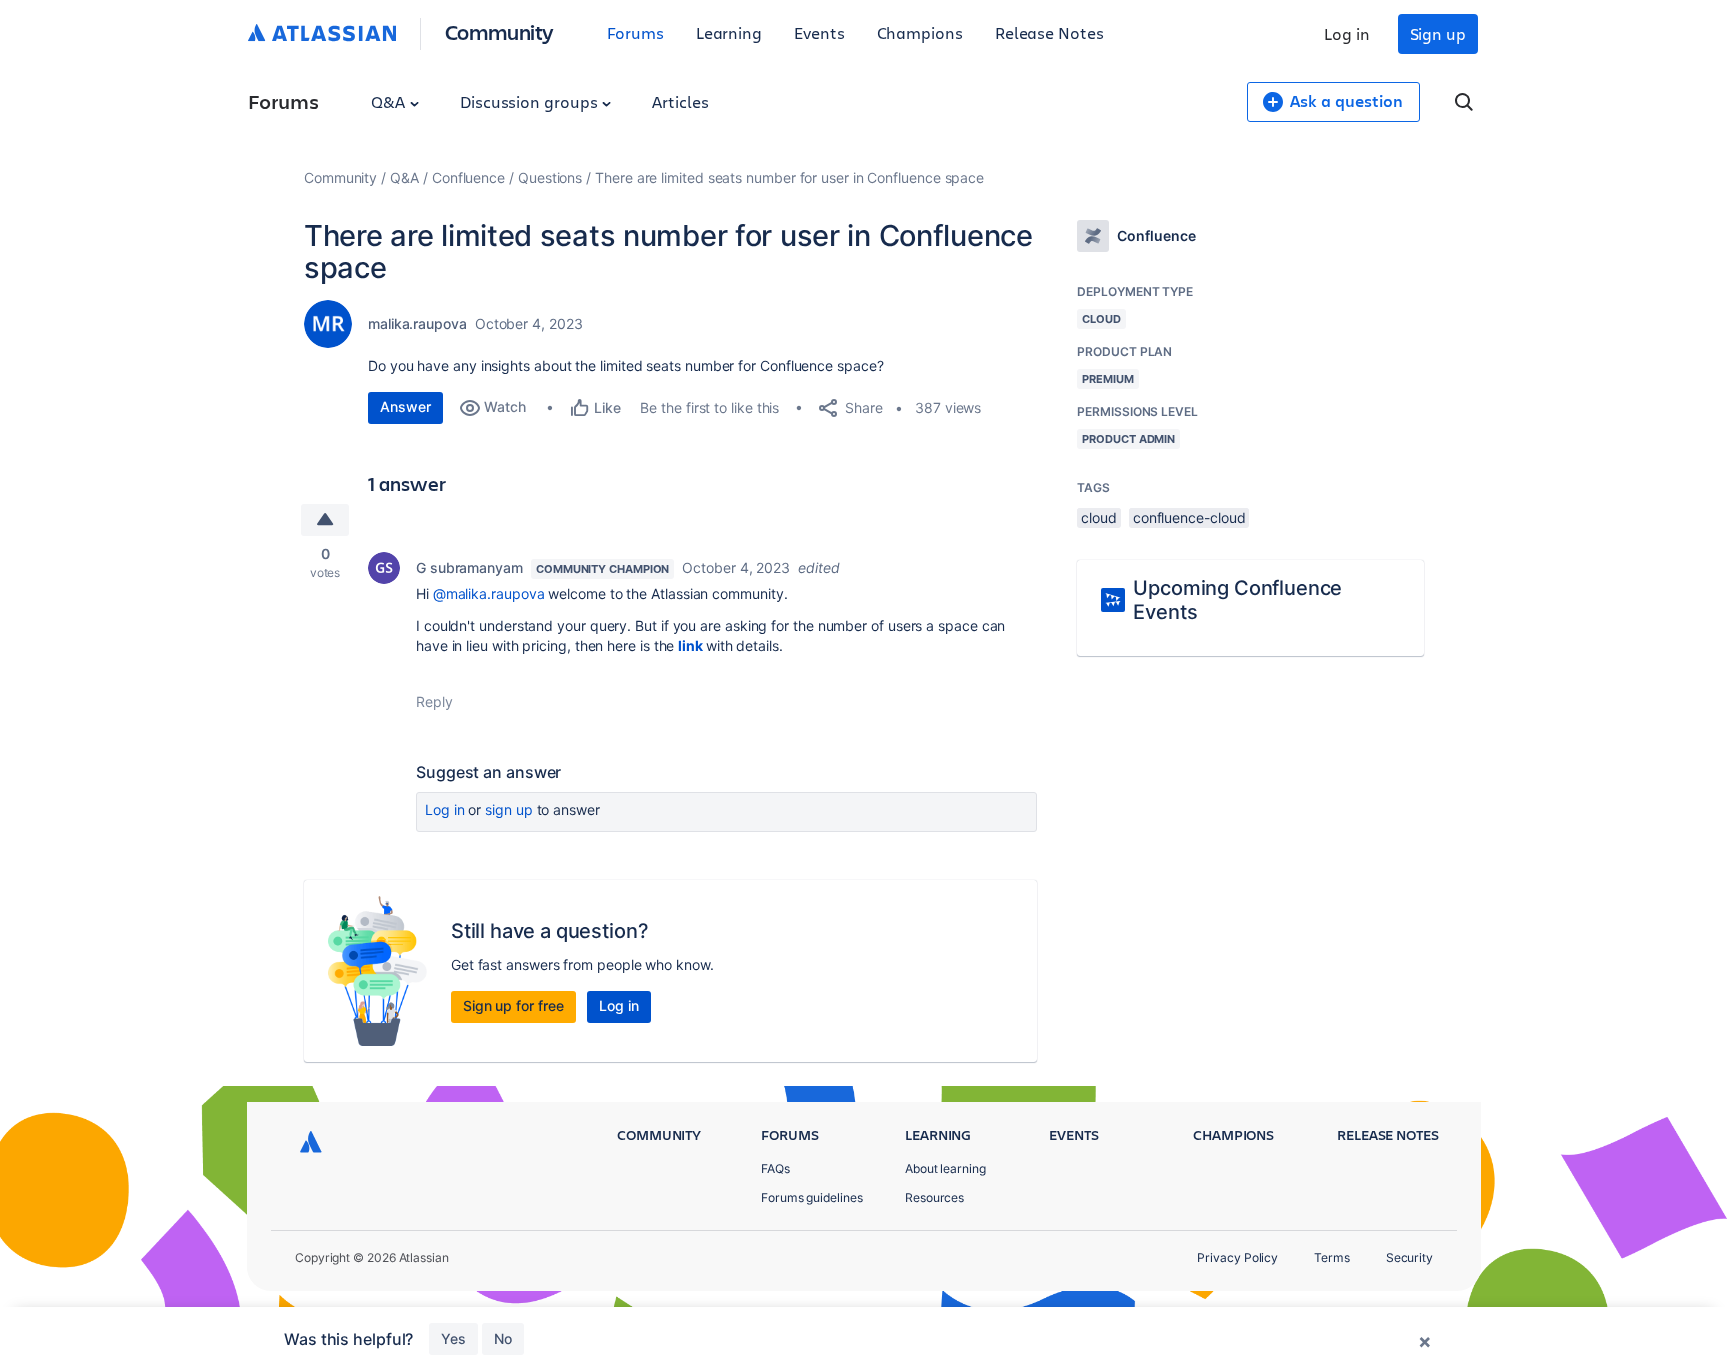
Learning (729, 32)
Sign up (1438, 33)
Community (499, 31)
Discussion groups (531, 101)
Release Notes (1049, 32)
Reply (434, 701)
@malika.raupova (489, 593)
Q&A (390, 101)
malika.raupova (417, 323)
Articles (680, 101)
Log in (1347, 33)
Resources (934, 1197)
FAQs (775, 1168)
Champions (920, 32)
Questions (550, 177)
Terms (1332, 1257)
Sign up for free (513, 1005)
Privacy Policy (1237, 1257)
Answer (405, 406)
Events (819, 32)
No (503, 1338)
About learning (945, 1168)
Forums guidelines (812, 1197)
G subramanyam (469, 567)
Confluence (468, 177)
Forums (635, 32)
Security (1409, 1257)
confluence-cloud (1189, 517)
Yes (453, 1338)
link (690, 645)
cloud (1099, 517)
